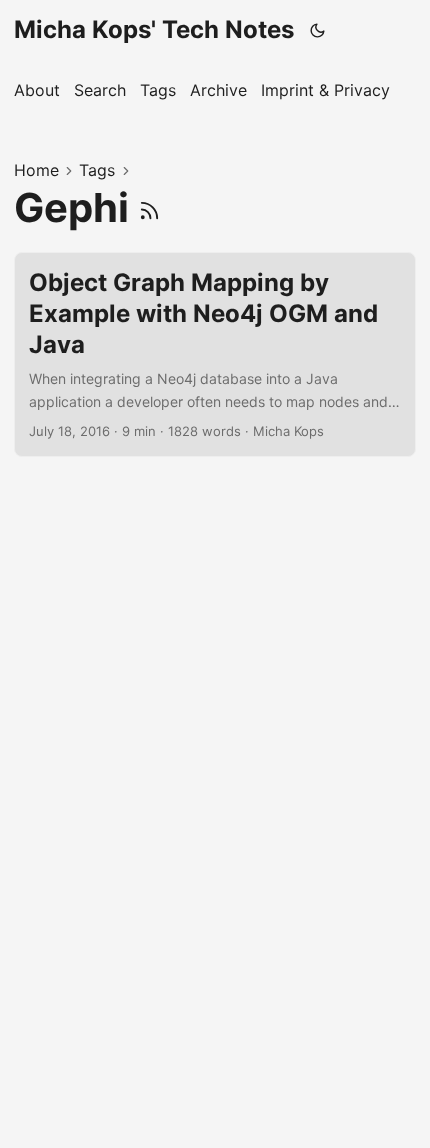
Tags (97, 170)
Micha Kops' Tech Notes (154, 29)
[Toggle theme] (318, 30)
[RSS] (149, 207)
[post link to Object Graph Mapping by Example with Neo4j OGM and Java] (215, 354)
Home (36, 170)
